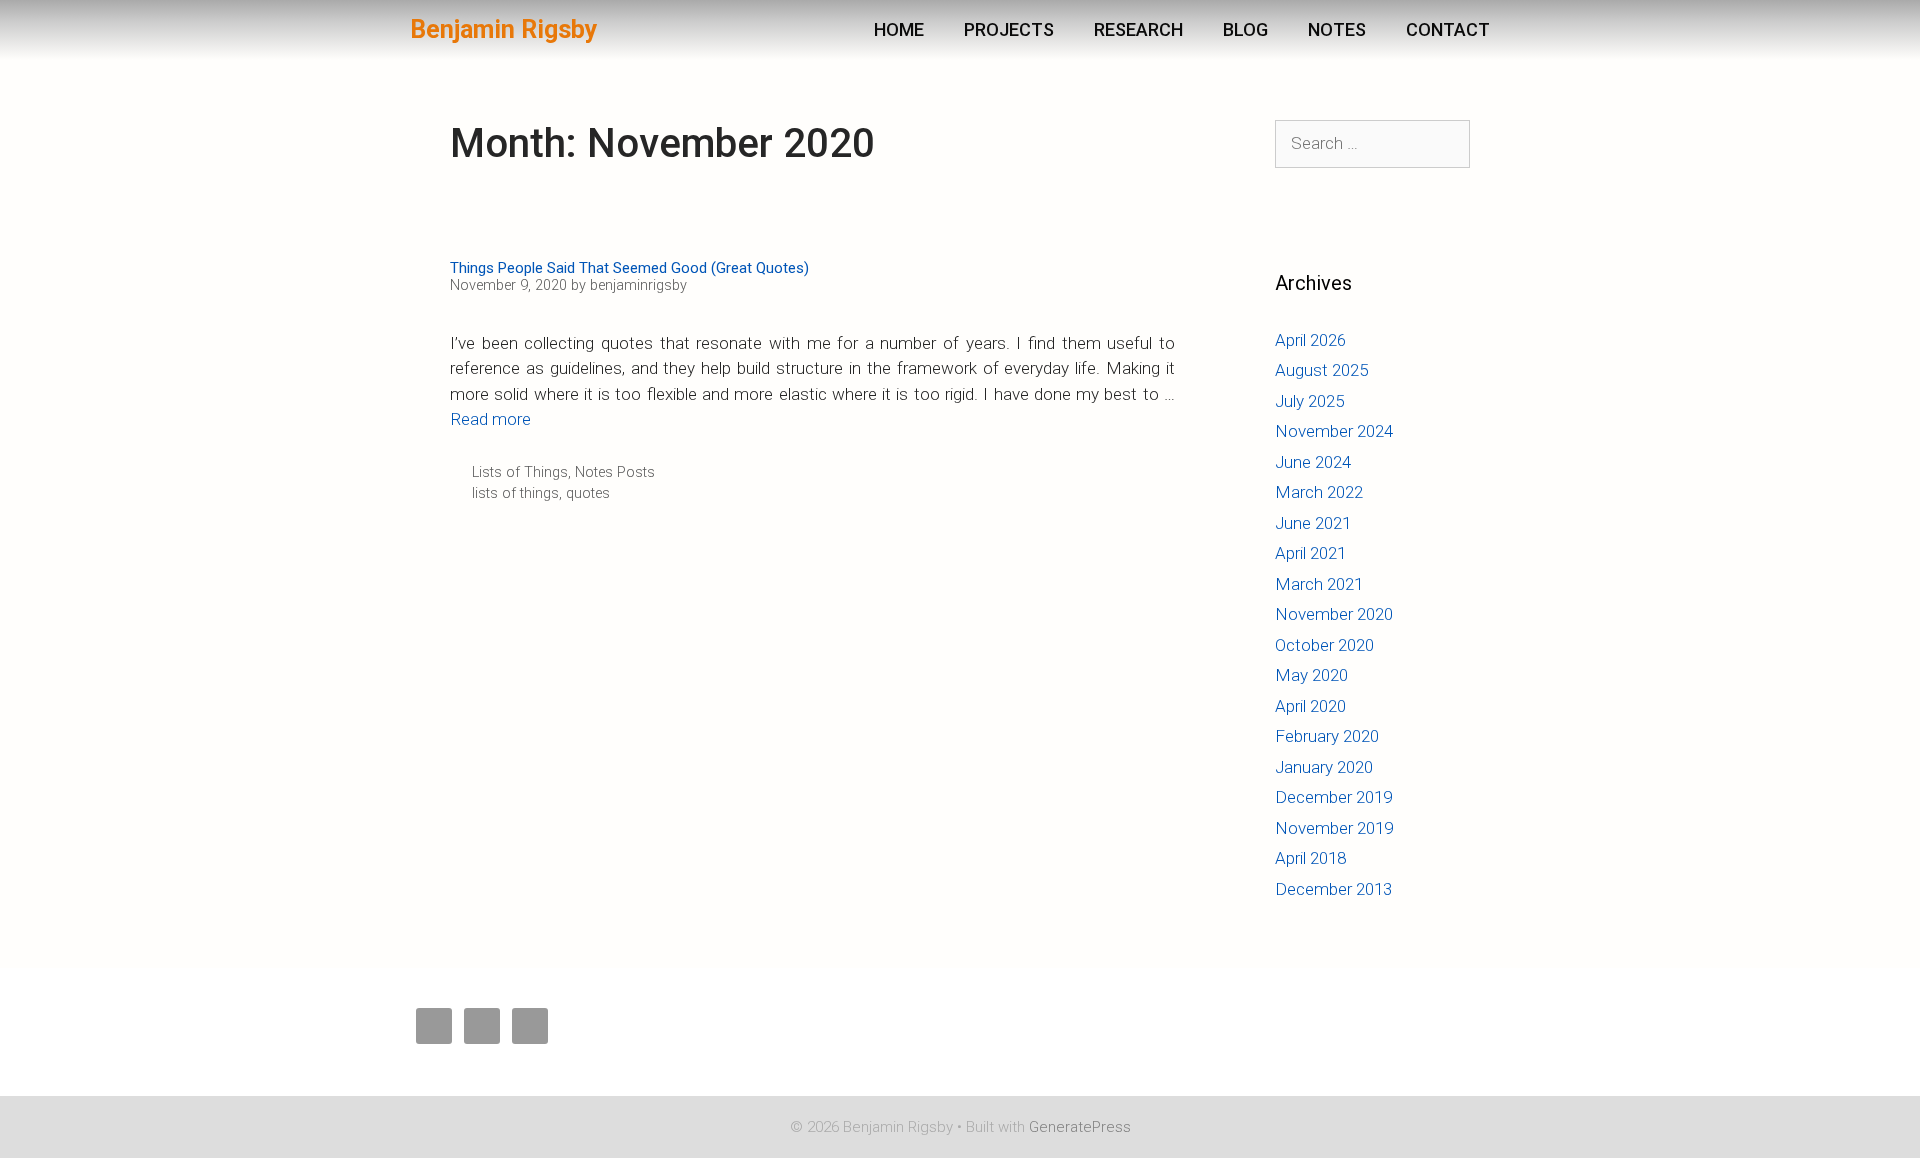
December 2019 (1333, 797)
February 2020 (1327, 736)
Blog (1245, 29)
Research (1138, 29)
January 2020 (1324, 767)
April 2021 (1310, 553)
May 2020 (1311, 675)
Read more (490, 419)
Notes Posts (615, 472)
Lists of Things (520, 472)
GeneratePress (1080, 1127)
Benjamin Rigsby (504, 29)
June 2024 (1313, 462)
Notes (1337, 29)
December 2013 (1333, 889)
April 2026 (1310, 340)
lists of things (515, 493)
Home (899, 29)
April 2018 (1310, 858)
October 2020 (1324, 645)
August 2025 (1321, 370)
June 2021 (1313, 523)
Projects (1009, 29)
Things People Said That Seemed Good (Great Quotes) (629, 268)
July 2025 (1309, 401)
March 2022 (1319, 492)
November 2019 (1334, 828)
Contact (1448, 29)
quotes (588, 493)
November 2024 (1334, 431)
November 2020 (1334, 614)
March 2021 (1319, 584)
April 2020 (1310, 706)
